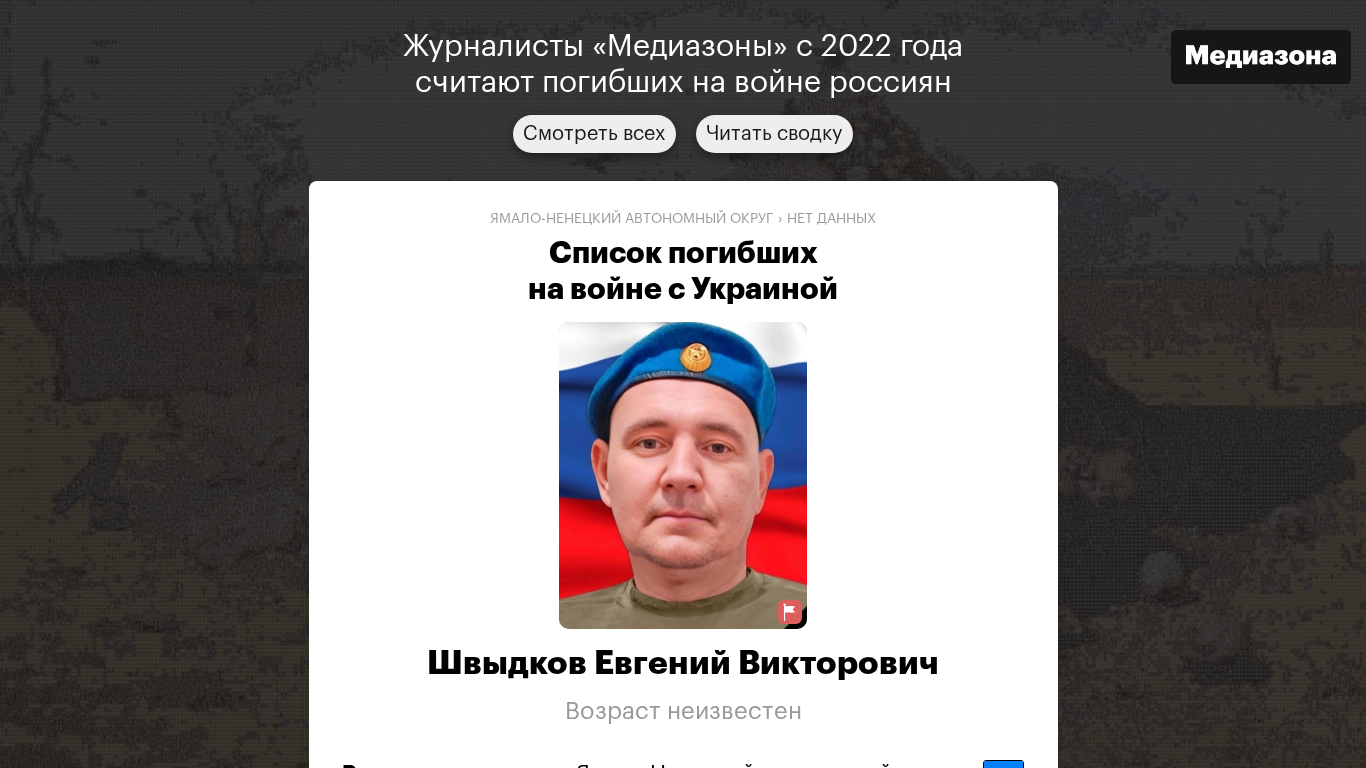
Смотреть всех (594, 134)
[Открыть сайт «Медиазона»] (1261, 59)
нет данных (831, 219)
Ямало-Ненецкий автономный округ (632, 219)
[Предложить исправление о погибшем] (790, 612)
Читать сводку (774, 134)
